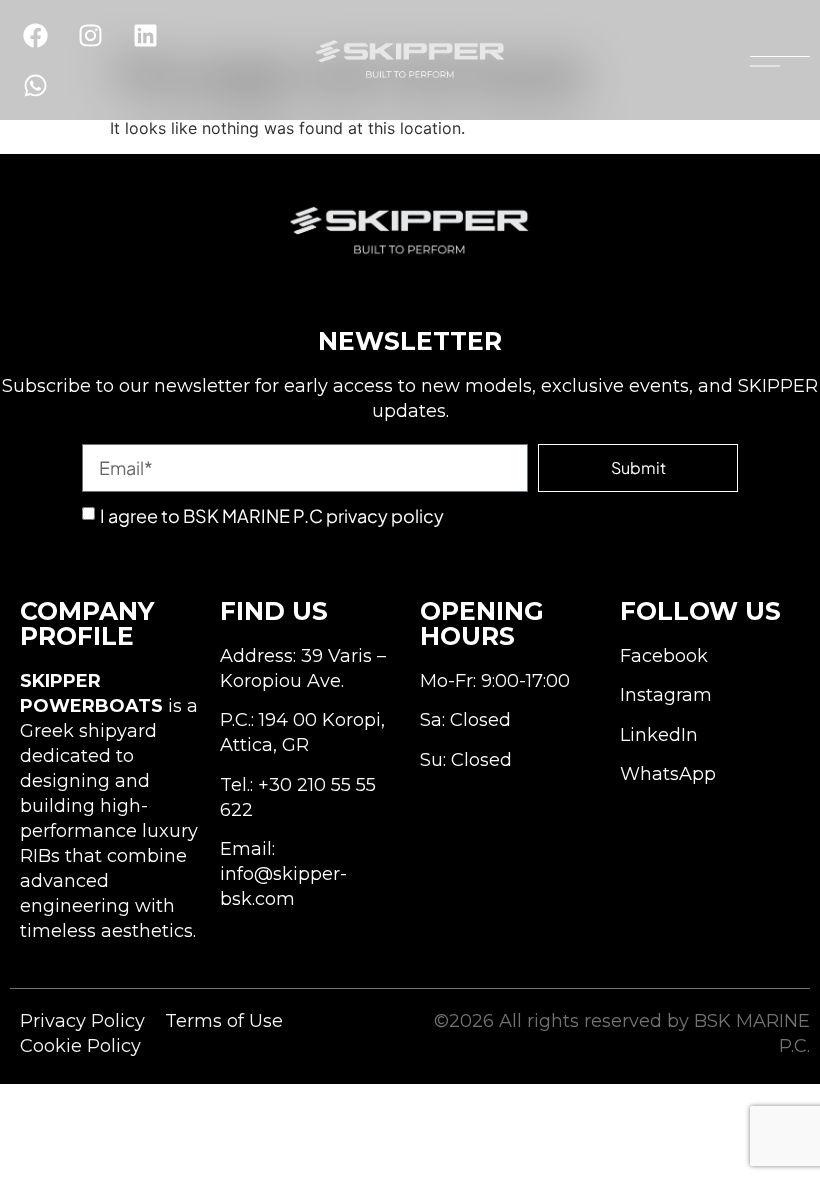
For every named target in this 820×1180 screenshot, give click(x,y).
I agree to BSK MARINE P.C (272, 515)
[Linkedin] (145, 35)
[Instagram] (90, 35)
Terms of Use (224, 1021)
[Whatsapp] (35, 85)
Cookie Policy (80, 1046)
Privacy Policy (82, 1021)
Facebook (664, 656)
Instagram (666, 695)
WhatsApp (668, 774)
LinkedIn (659, 735)
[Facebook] (35, 35)
